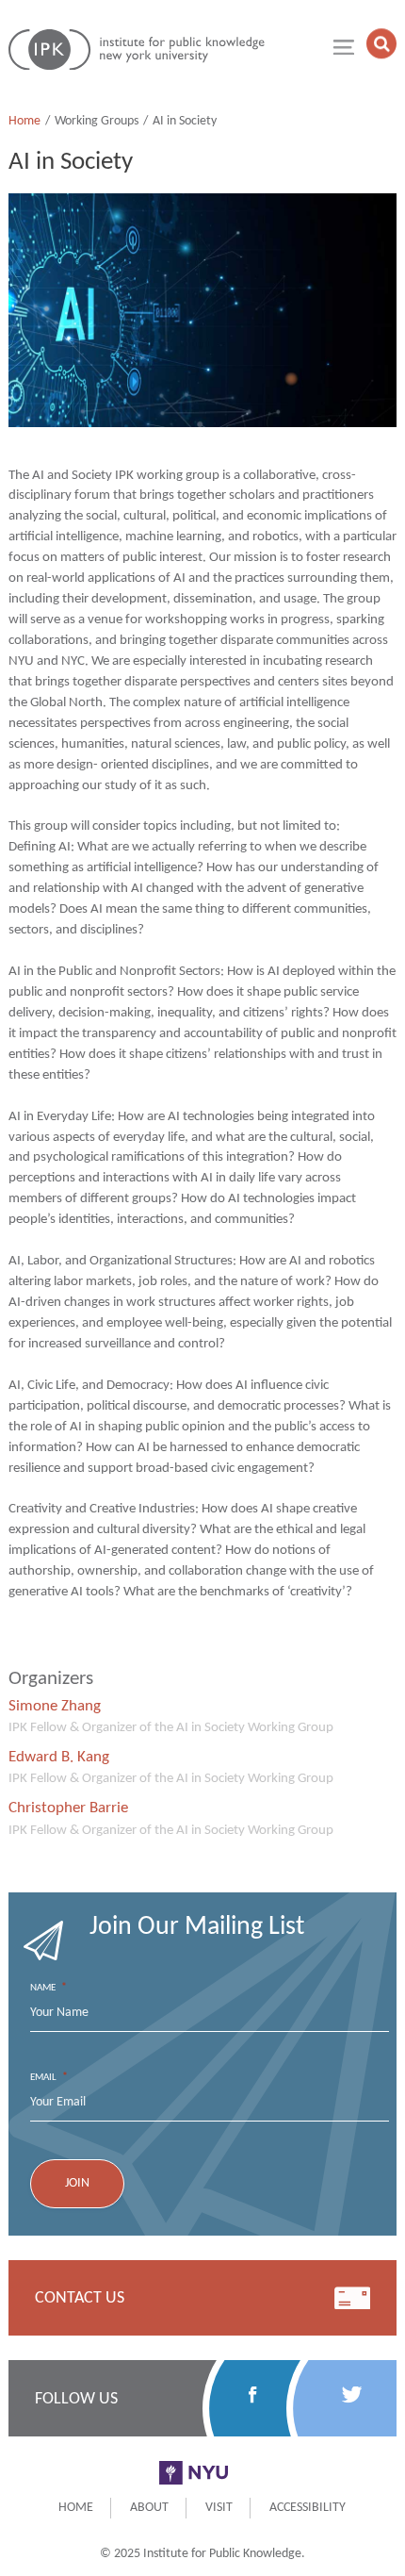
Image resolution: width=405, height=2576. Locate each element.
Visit (219, 2508)
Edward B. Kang (59, 1757)
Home (24, 121)
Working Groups (97, 121)
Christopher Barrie (68, 1808)
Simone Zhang (55, 1706)
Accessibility (308, 2508)
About (149, 2508)
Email (49, 2077)
